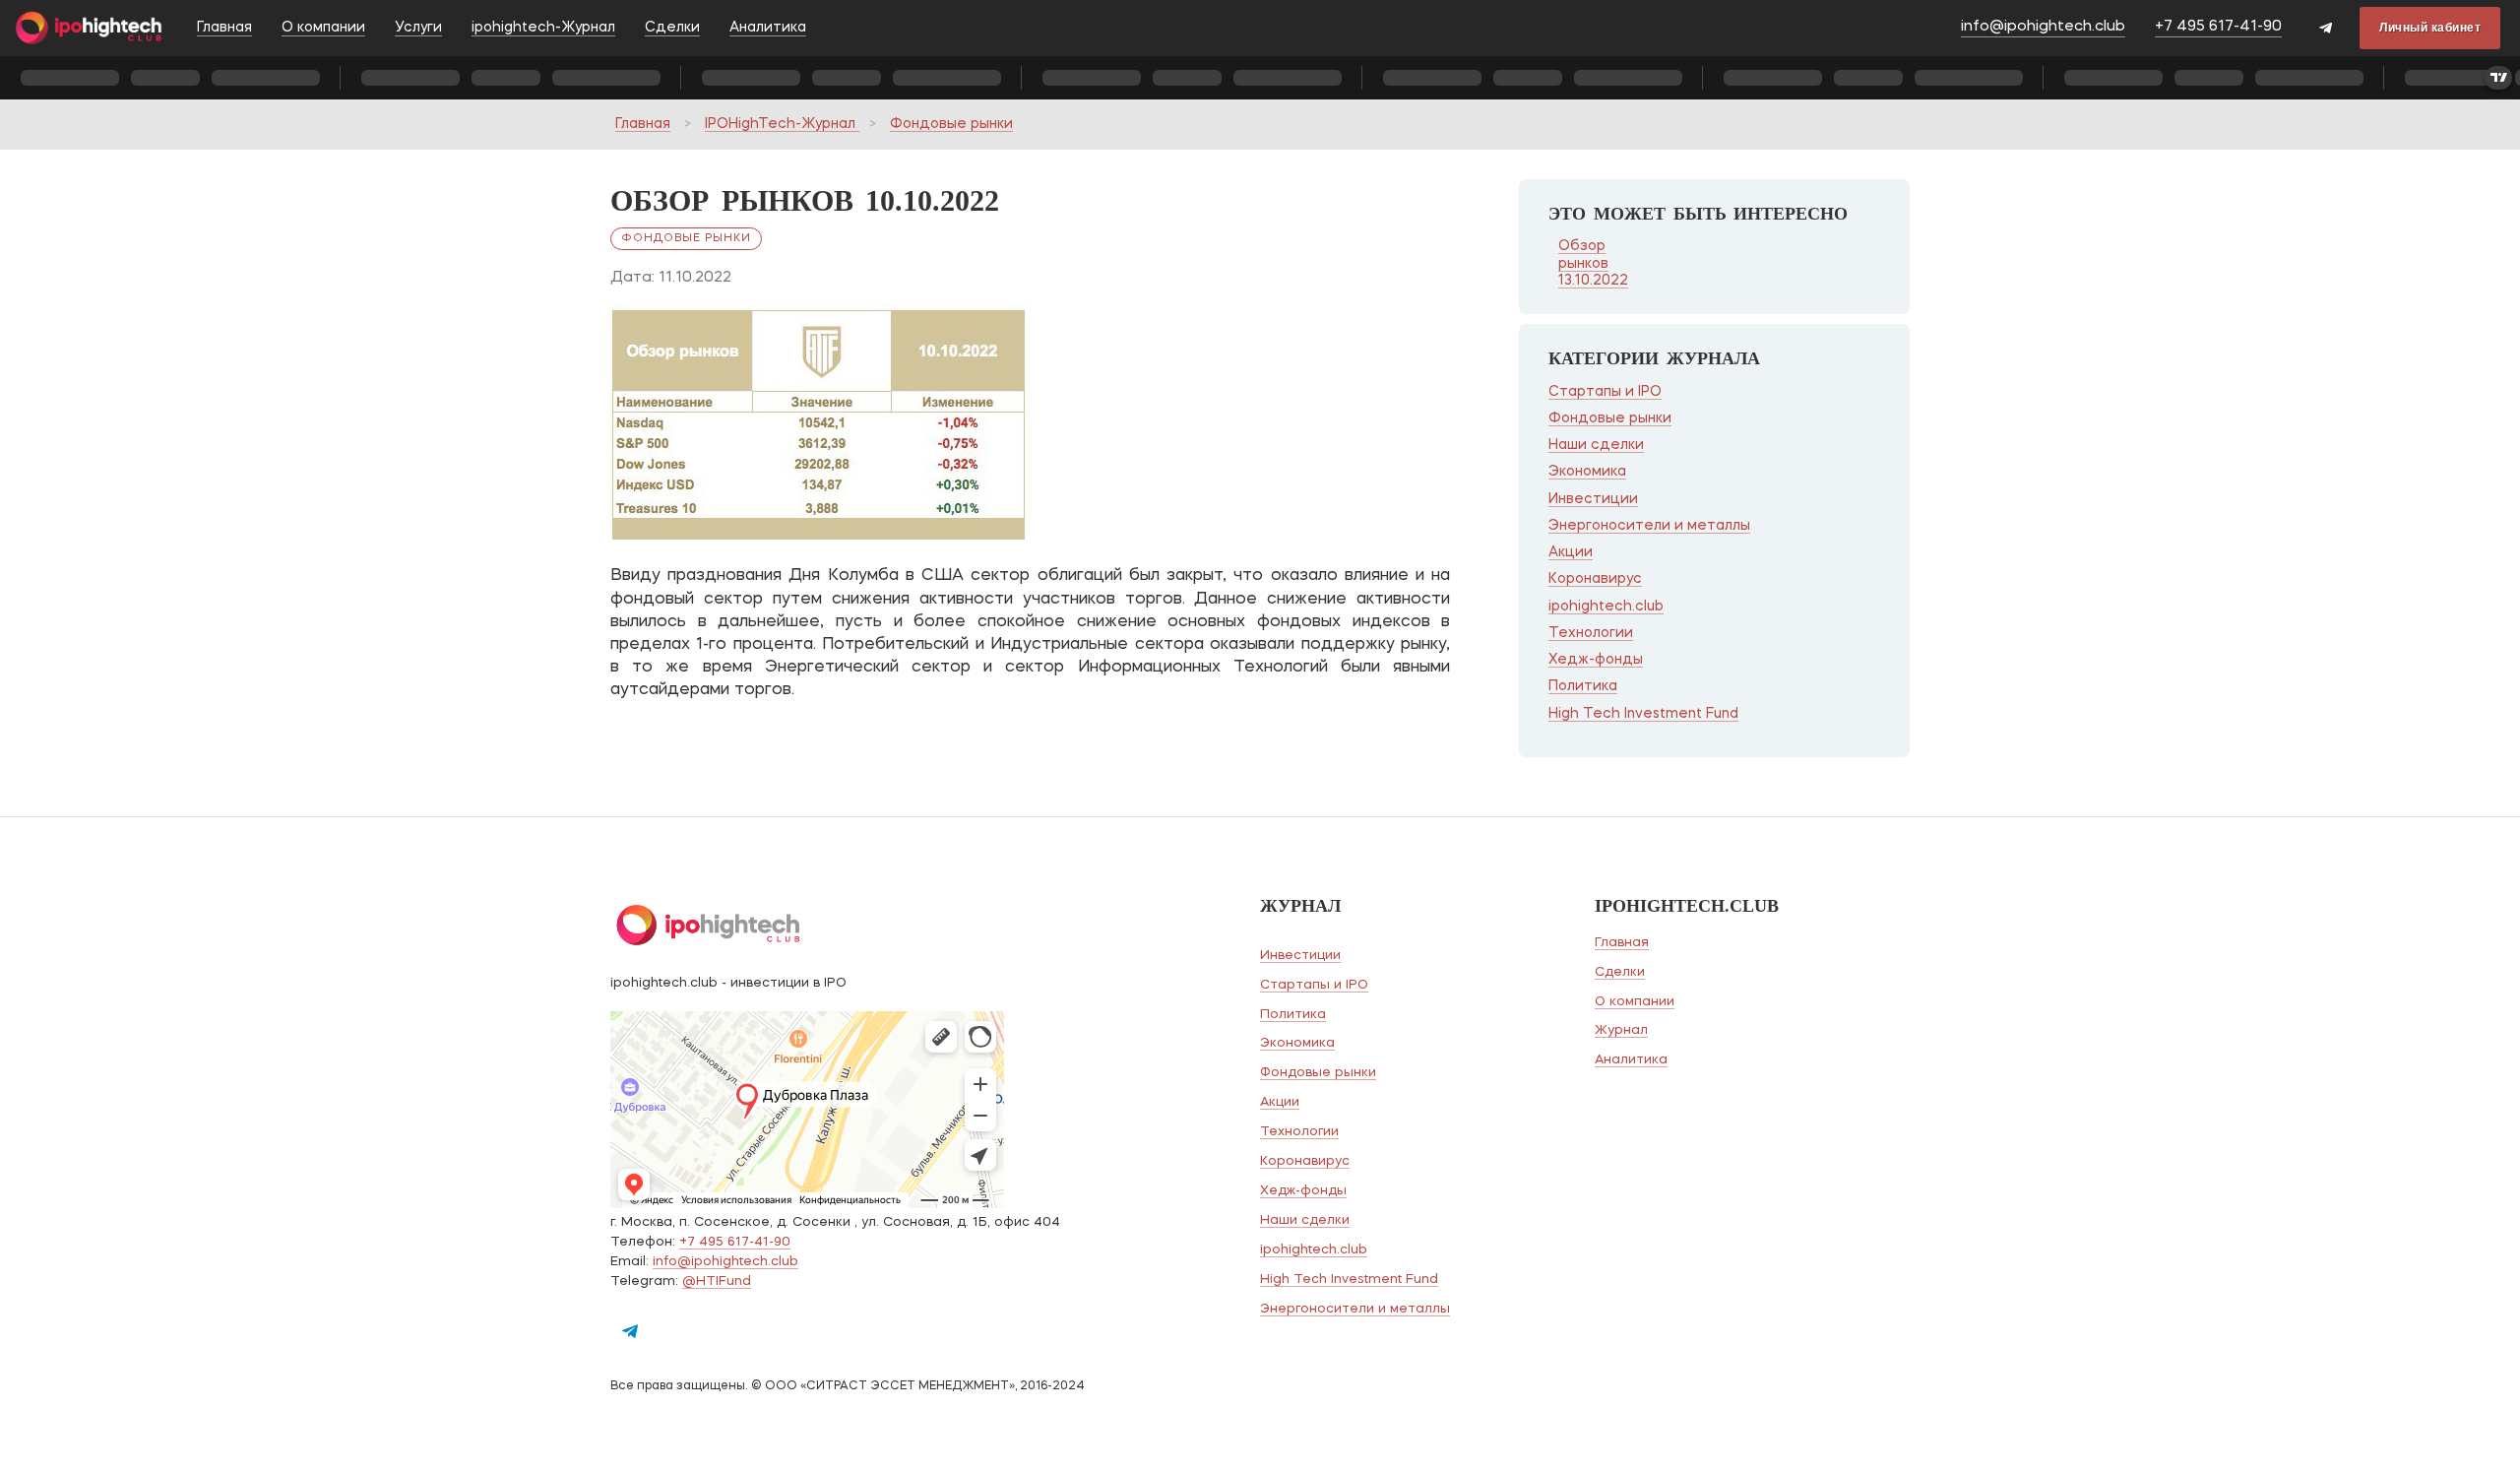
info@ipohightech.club (2043, 27)
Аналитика (768, 28)
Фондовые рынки (951, 124)
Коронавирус (1595, 579)
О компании (323, 28)
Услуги (418, 28)
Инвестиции (1593, 499)
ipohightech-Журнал (543, 28)
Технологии (1591, 633)
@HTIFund (717, 1281)
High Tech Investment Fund (1643, 714)
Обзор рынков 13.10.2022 (1593, 263)
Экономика (1587, 472)
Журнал (1621, 1030)
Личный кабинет (2430, 28)
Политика (1583, 686)
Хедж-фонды (1596, 660)
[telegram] (2326, 30)
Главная (224, 28)
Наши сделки (1596, 445)
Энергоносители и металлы (1649, 526)
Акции (1571, 552)
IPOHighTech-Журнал (782, 124)
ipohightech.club (1606, 607)
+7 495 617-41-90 (2218, 27)
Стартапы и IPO (1605, 392)
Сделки (672, 28)
